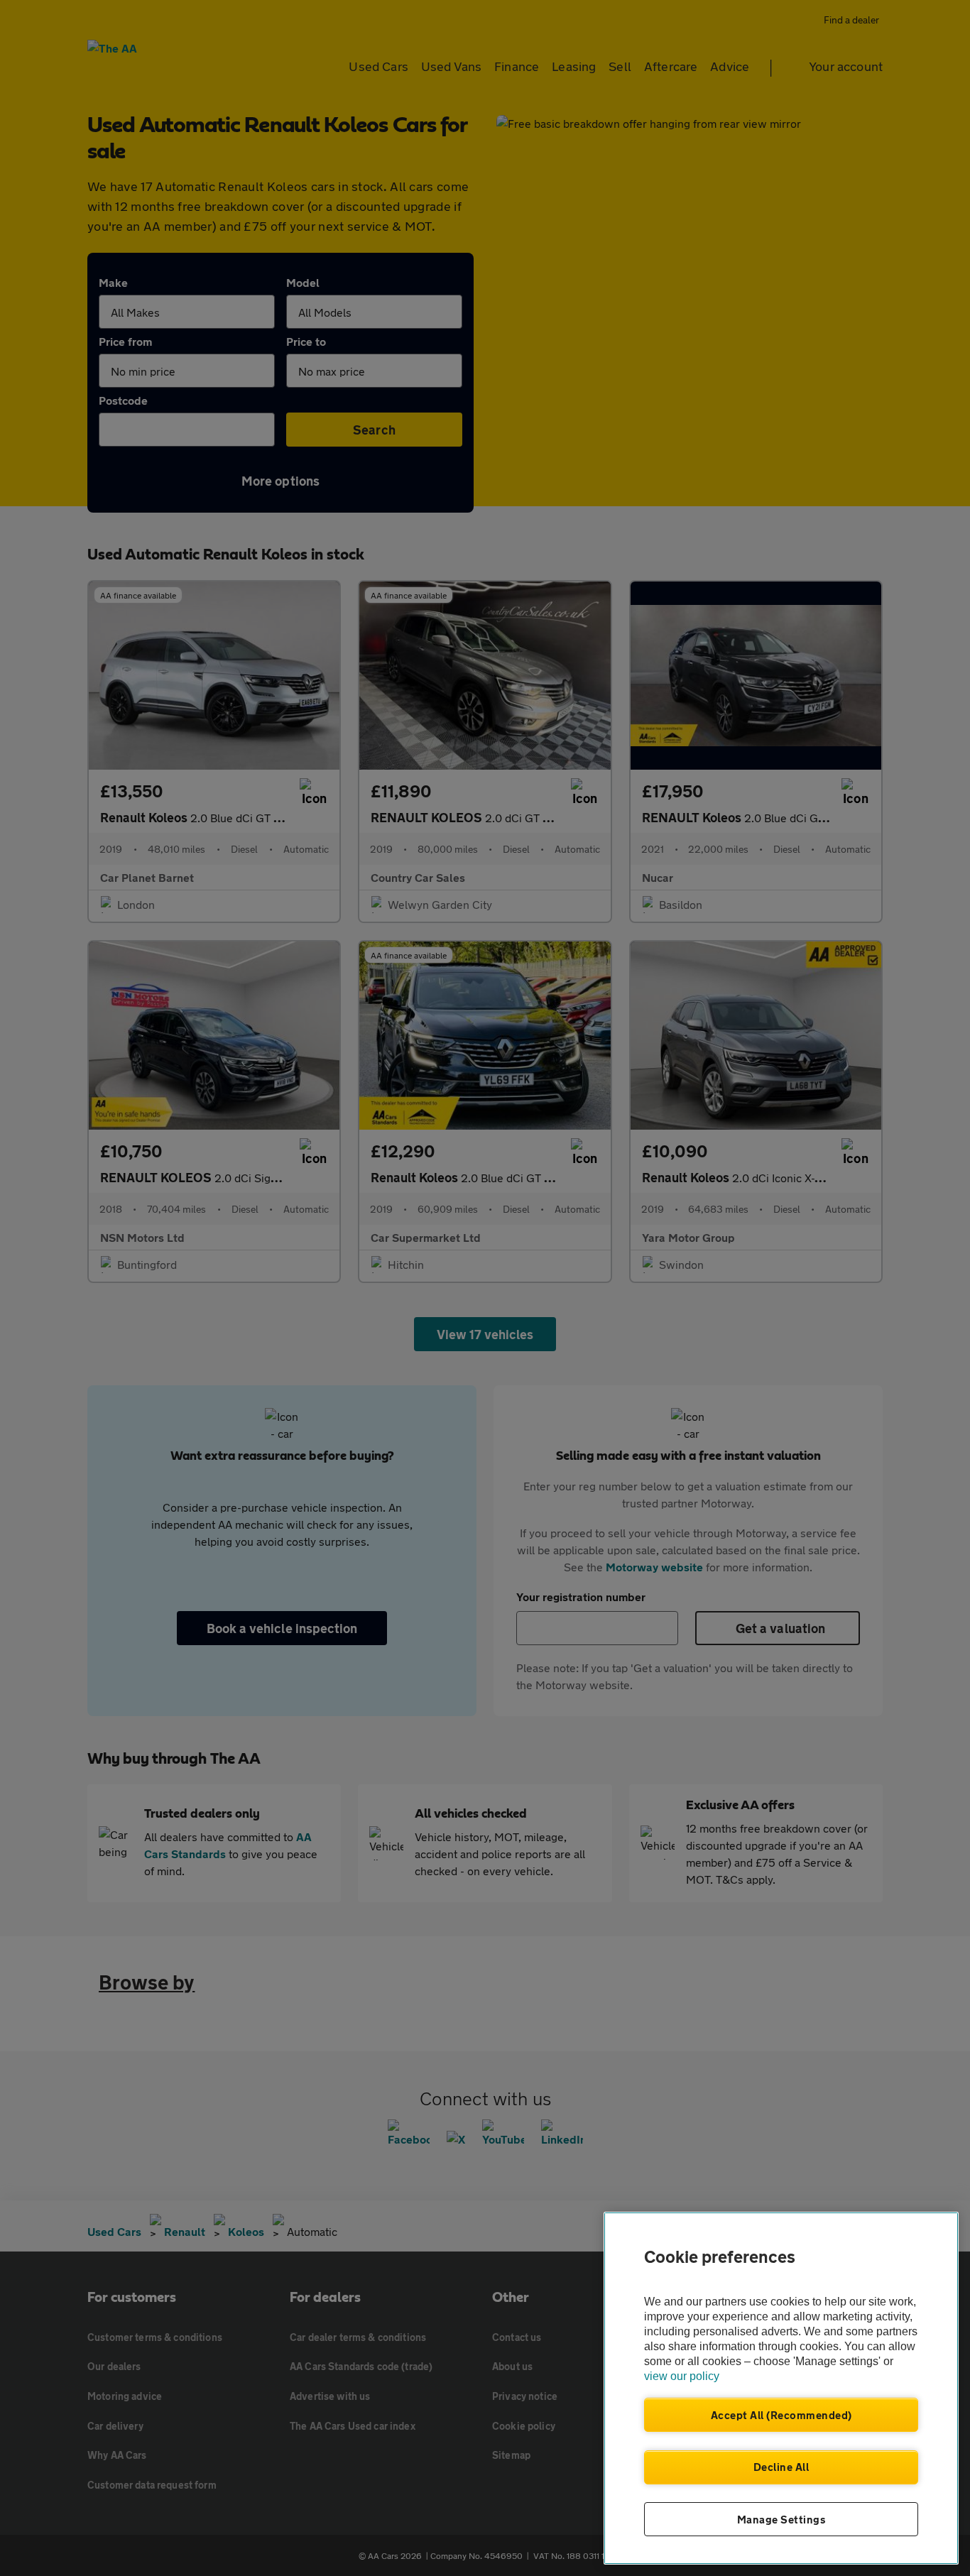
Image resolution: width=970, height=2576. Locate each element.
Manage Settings (781, 2519)
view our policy (682, 2376)
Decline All (781, 2467)
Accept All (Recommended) (781, 2415)
